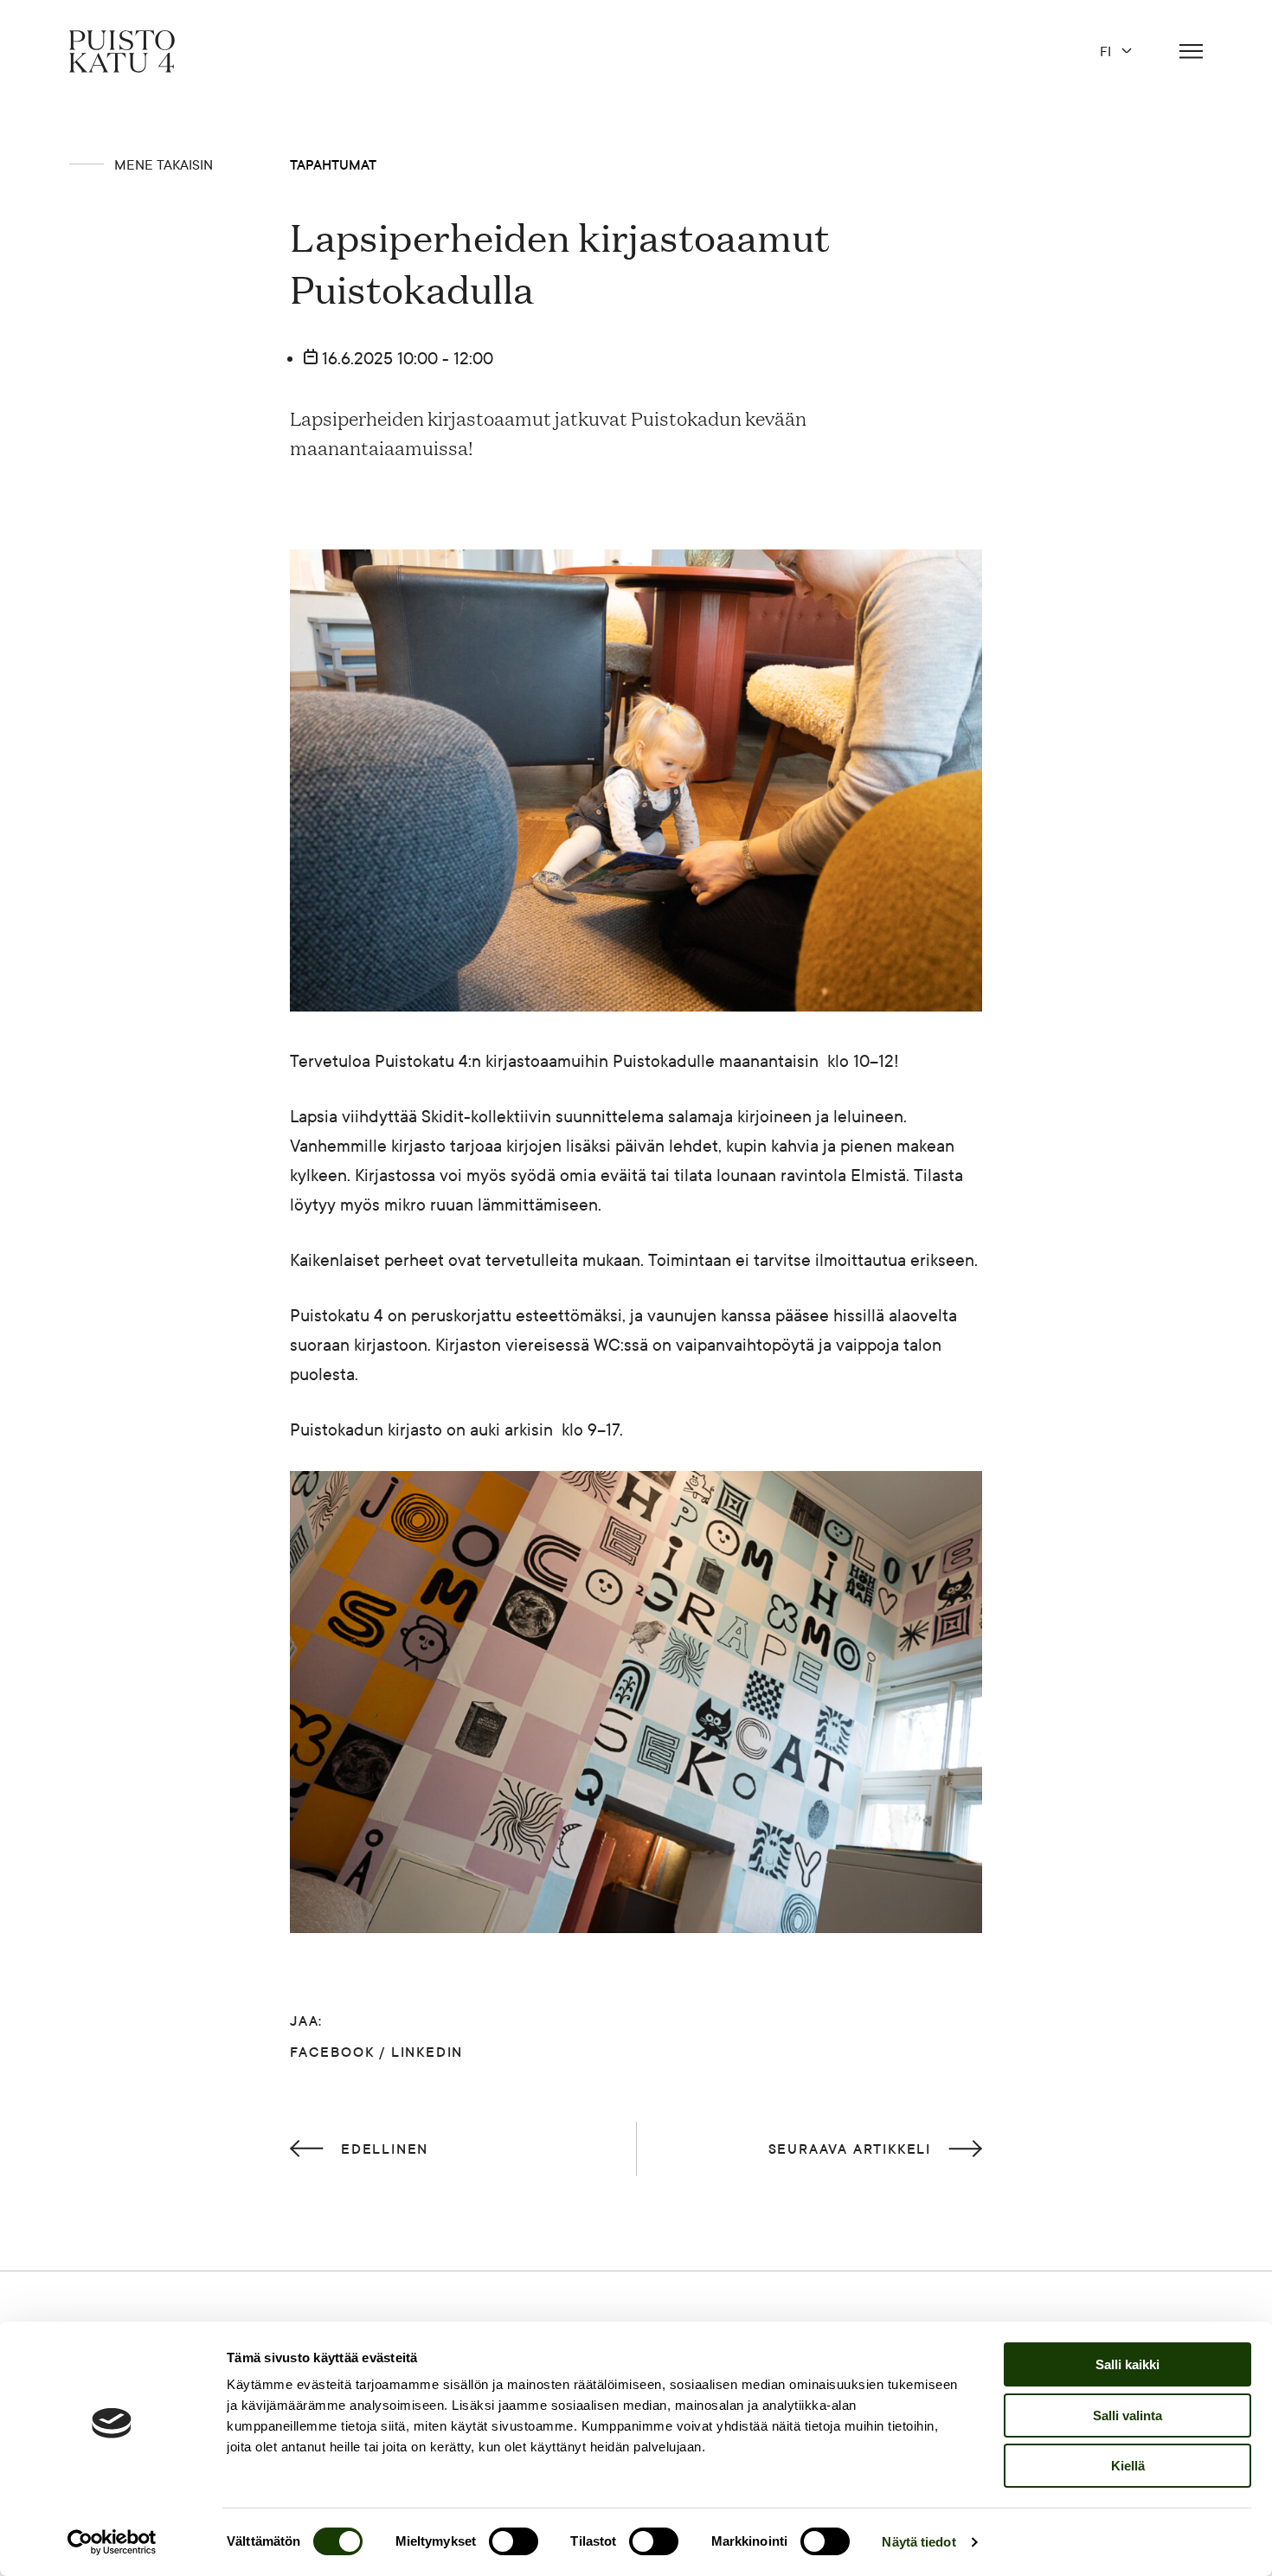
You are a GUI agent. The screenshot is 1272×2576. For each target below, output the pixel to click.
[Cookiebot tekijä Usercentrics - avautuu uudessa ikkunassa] (112, 2542)
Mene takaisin (164, 165)
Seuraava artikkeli (850, 2149)
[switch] (514, 2541)
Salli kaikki (1127, 2364)
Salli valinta (1127, 2415)
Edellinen (385, 2149)
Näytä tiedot (919, 2542)
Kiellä (1128, 2466)
